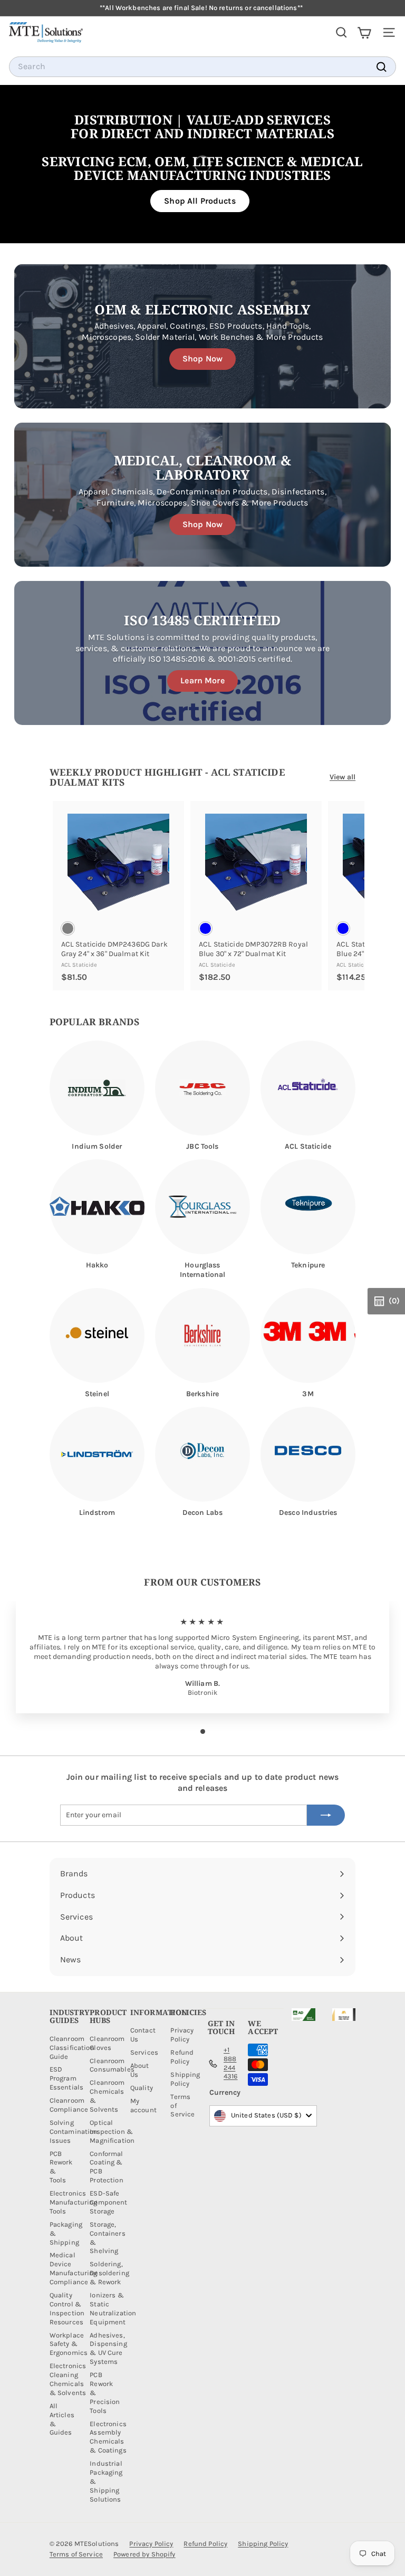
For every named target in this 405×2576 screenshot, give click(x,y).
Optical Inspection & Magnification (112, 2131)
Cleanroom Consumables (112, 2065)
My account (143, 2105)
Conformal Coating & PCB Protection (106, 2167)
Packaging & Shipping (66, 2233)
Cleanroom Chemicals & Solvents (107, 2096)
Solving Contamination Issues (74, 2131)
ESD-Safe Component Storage (108, 2202)
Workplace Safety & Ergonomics (69, 2344)
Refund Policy (182, 2057)
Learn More (202, 680)
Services (144, 2052)
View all (343, 777)
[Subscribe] (326, 1815)
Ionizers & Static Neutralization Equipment (113, 2308)
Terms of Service (182, 2106)
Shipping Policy (185, 2079)
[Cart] (364, 32)
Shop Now (202, 359)
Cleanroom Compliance (69, 2105)
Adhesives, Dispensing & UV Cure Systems (108, 2349)
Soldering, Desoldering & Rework (109, 2273)
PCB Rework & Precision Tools (105, 2393)
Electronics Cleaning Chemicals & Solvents (68, 2379)
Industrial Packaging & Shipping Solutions (106, 2481)
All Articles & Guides (62, 2419)
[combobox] (202, 67)
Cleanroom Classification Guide (72, 2048)
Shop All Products (200, 201)
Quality (142, 2088)
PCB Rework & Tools (61, 2167)
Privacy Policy (182, 2035)
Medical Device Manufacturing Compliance (74, 2268)
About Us (140, 2070)
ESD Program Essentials (66, 2078)
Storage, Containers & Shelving (107, 2238)
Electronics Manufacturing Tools (74, 2202)
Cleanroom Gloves (107, 2043)
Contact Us (143, 2035)
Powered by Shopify (144, 2554)
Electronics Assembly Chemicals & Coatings (108, 2437)
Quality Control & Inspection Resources (67, 2308)
